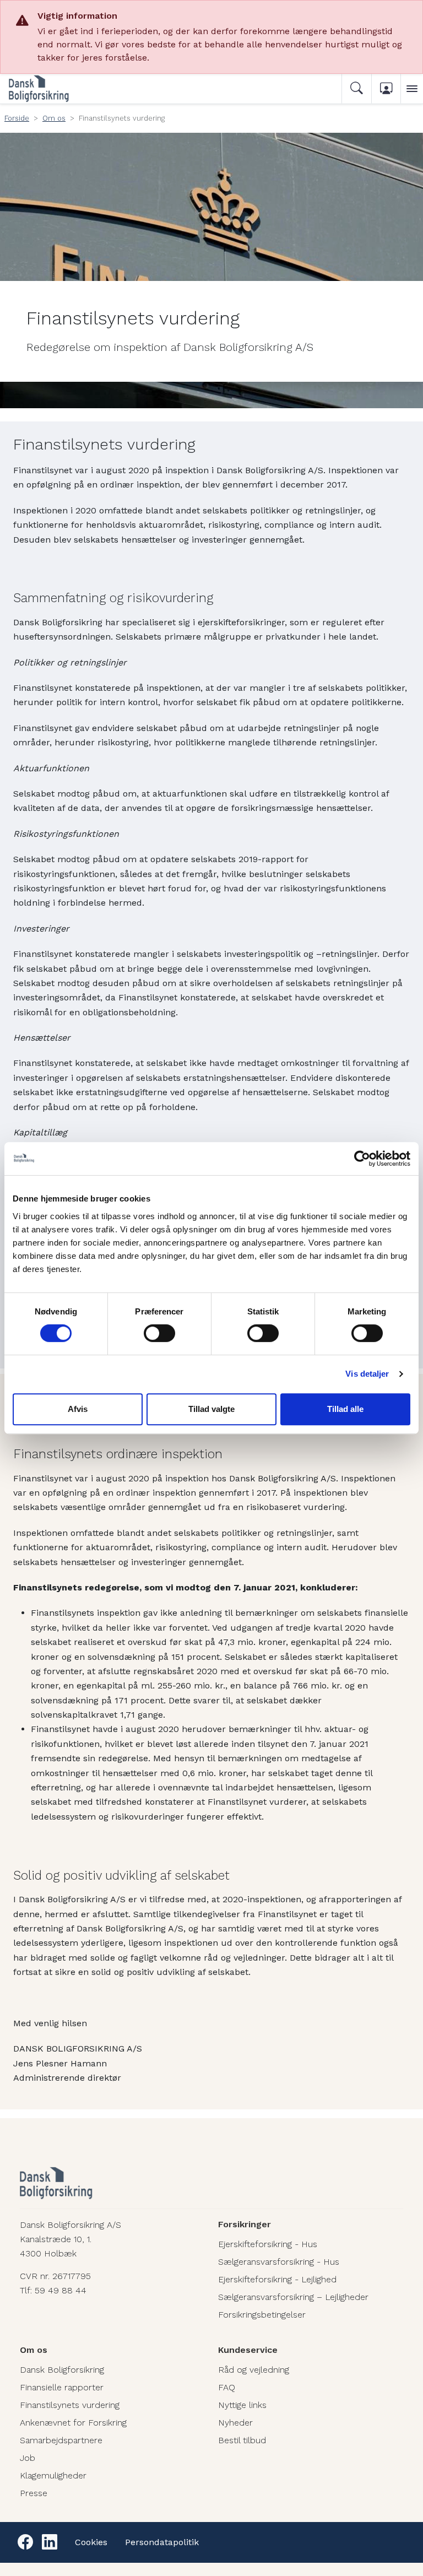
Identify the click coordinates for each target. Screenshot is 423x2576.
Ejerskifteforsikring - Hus (268, 2244)
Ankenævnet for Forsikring (73, 2423)
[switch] (159, 1333)
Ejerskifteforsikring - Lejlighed (277, 2279)
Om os (54, 118)
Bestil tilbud (242, 2440)
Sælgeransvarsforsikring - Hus (279, 2262)
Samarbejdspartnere (61, 2440)
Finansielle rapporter (62, 2387)
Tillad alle (345, 1409)
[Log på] (386, 89)
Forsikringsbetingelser (262, 2315)
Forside (17, 118)
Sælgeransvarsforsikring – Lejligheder (293, 2297)
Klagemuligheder (53, 2475)
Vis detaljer (367, 1374)
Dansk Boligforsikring (62, 2370)
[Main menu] (412, 89)
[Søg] (356, 89)
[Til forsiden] (53, 89)
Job (28, 2458)
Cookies (91, 2542)
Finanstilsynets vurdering (70, 2405)
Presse (34, 2493)
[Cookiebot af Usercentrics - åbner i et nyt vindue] (362, 1159)
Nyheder (235, 2423)
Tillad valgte (211, 1409)
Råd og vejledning (254, 2370)
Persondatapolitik (162, 2542)
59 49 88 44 (61, 2290)
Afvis (78, 1409)
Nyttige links (242, 2405)
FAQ (227, 2387)
